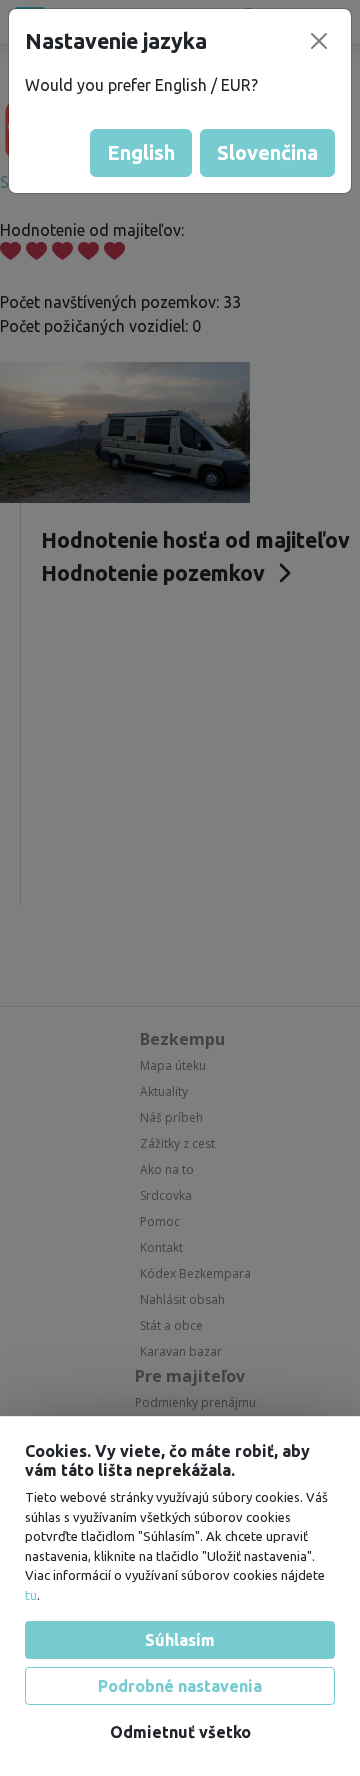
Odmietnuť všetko (180, 1732)
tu (31, 1595)
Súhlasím (180, 1640)
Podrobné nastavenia (180, 1686)
